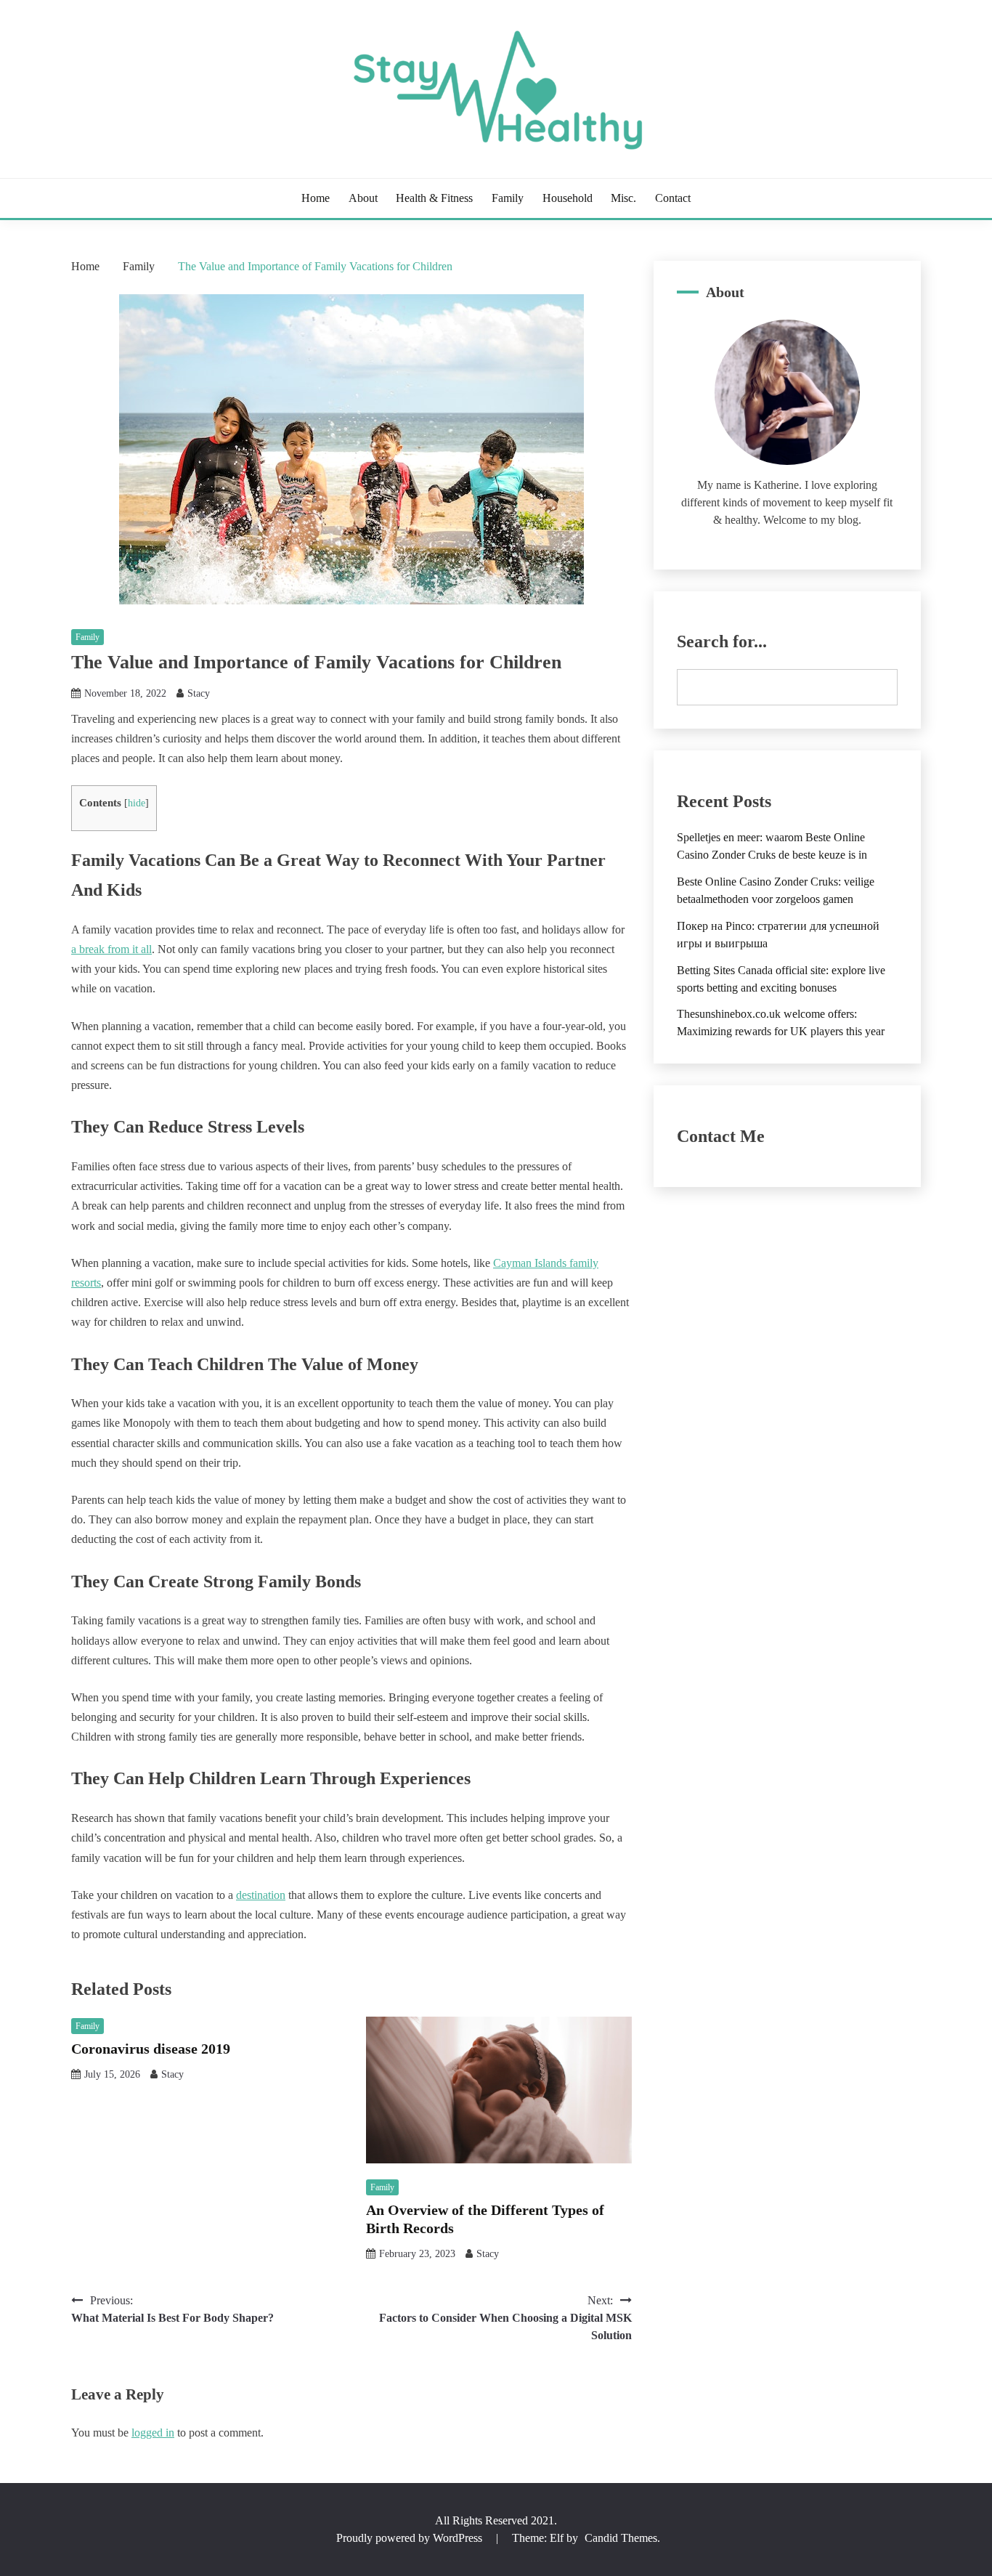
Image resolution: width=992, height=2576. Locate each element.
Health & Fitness (434, 198)
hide (137, 803)
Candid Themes (621, 2538)
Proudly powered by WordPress (411, 2538)
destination (261, 1895)
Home (316, 198)
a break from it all (111, 949)
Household (568, 198)
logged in (153, 2433)
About (363, 198)
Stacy (199, 693)
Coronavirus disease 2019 (151, 2049)
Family (508, 198)
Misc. (623, 198)
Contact (673, 198)
